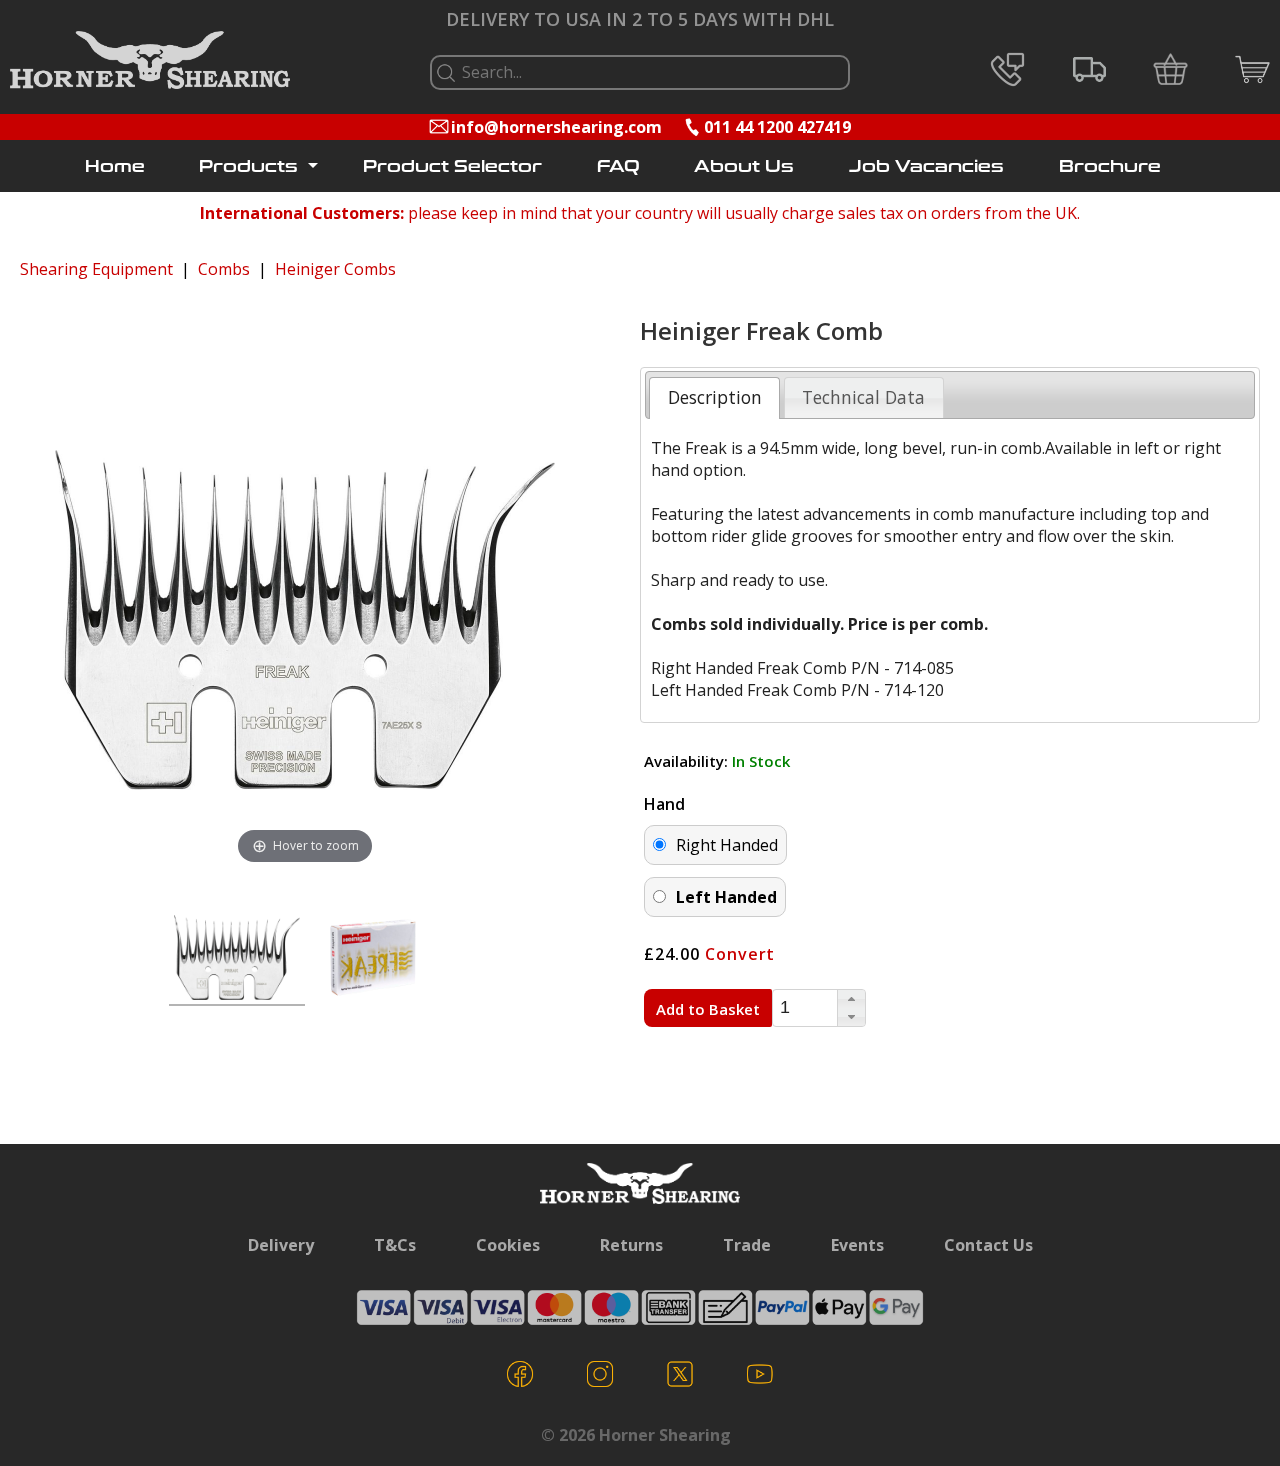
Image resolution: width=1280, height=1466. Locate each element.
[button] (851, 999)
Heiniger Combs (335, 269)
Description (715, 397)
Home (115, 166)
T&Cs (395, 1245)
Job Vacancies (926, 166)
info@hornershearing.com (556, 127)
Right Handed (727, 845)
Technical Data (863, 397)
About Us (744, 166)
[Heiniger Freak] (237, 961)
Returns (631, 1245)
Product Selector (452, 166)
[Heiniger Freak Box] (373, 961)
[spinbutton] (805, 1007)
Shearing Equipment (96, 269)
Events (857, 1245)
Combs (224, 269)
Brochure (1110, 166)
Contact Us (988, 1245)
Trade (747, 1245)
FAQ (618, 166)
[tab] (714, 398)
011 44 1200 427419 (777, 127)
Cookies (508, 1245)
